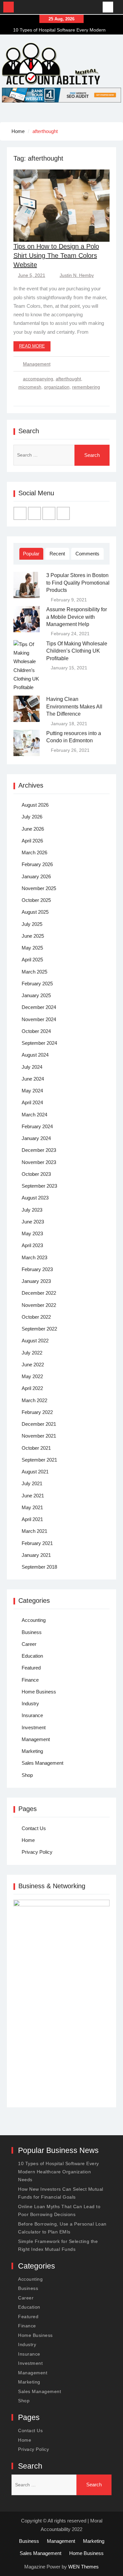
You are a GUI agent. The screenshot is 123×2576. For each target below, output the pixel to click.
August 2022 (35, 1341)
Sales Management (42, 1763)
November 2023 (39, 1162)
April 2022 (32, 1388)
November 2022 (39, 1305)
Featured (31, 1668)
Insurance (32, 1715)
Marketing (32, 1751)
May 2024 (32, 1091)
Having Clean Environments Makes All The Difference (74, 706)
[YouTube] (63, 513)
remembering (86, 387)
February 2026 (37, 864)
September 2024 (39, 1043)
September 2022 (39, 1329)
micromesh (30, 387)
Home (28, 1840)
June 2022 (33, 1365)
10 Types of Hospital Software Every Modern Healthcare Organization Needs (59, 2172)
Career (29, 1644)
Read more (32, 346)
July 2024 (32, 1067)
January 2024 (36, 1138)
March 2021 (34, 1531)
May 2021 (32, 1507)
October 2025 (36, 900)
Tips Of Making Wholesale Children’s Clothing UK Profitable (77, 651)
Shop (27, 1775)
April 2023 (32, 1245)
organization (57, 387)
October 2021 (36, 1448)
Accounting (34, 1620)
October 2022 (36, 1317)
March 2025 (34, 972)
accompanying (38, 379)
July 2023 (32, 1210)
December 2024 (39, 1007)
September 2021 (39, 1460)
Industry (30, 1703)
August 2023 (35, 1198)
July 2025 (32, 924)
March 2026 (34, 852)
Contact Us (34, 1828)
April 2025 (32, 960)
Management (37, 364)
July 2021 (32, 1483)
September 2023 (39, 1186)
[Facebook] (20, 513)
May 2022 (32, 1376)
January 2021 (36, 1555)
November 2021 (39, 1436)
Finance (30, 1680)
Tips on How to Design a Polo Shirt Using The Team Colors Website (56, 256)
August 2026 (35, 805)
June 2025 (33, 936)
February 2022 (37, 1412)
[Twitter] (34, 513)
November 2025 (39, 888)
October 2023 (36, 1174)
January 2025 (36, 995)
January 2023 (36, 1281)
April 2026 (32, 841)
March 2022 (34, 1400)
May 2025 (32, 948)
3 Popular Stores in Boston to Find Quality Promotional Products (78, 583)
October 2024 (36, 1031)
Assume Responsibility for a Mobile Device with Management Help (77, 617)
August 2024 (35, 1055)
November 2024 (39, 1019)
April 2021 (32, 1519)
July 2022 (32, 1353)
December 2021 (39, 1424)
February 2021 (37, 1543)
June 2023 (33, 1222)
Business (32, 1632)
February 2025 (37, 984)
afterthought (68, 379)
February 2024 (37, 1126)
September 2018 (39, 1567)
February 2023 (37, 1269)
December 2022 (39, 1293)
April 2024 (32, 1102)
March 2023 (34, 1257)
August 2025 (35, 912)
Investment (34, 1727)
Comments (87, 554)
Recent (57, 554)
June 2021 (33, 1496)
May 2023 (32, 1233)
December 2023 (39, 1150)
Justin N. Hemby (77, 275)
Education (32, 1656)
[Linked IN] (49, 513)
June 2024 (33, 1079)
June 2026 (33, 829)
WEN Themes (83, 2567)
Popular (31, 554)
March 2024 (34, 1115)
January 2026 (36, 876)
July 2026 (32, 817)
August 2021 (35, 1472)
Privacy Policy (37, 1852)
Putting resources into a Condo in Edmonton (74, 737)
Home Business (39, 1692)
